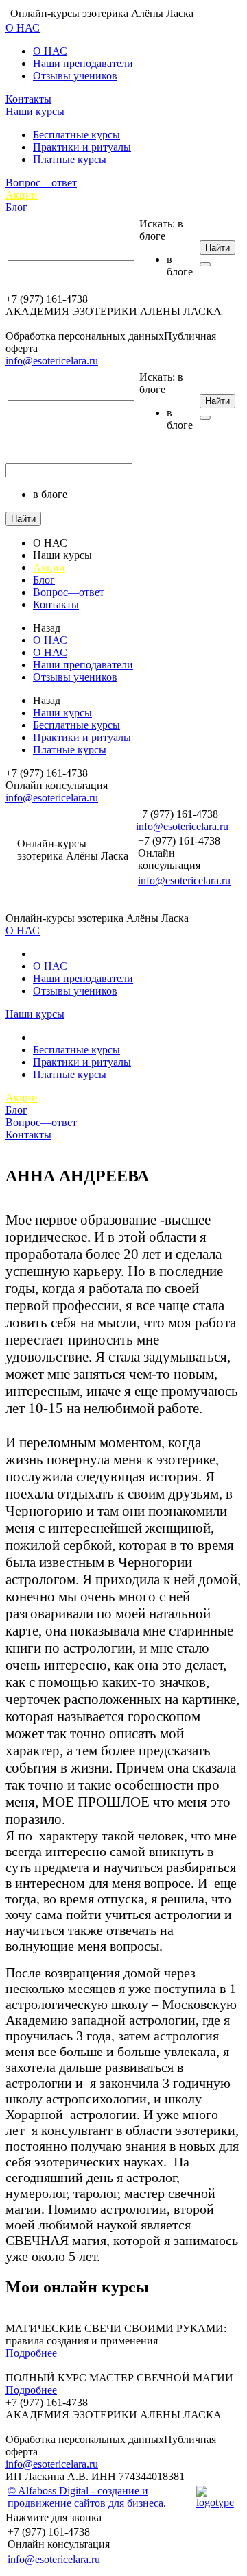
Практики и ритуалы (82, 147)
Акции (22, 195)
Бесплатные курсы (77, 135)
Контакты (28, 99)
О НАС (23, 28)
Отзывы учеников (75, 76)
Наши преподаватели (83, 63)
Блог (16, 207)
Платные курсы (70, 159)
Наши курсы (35, 111)
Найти (217, 248)
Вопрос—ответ (41, 183)
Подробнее (31, 2353)
